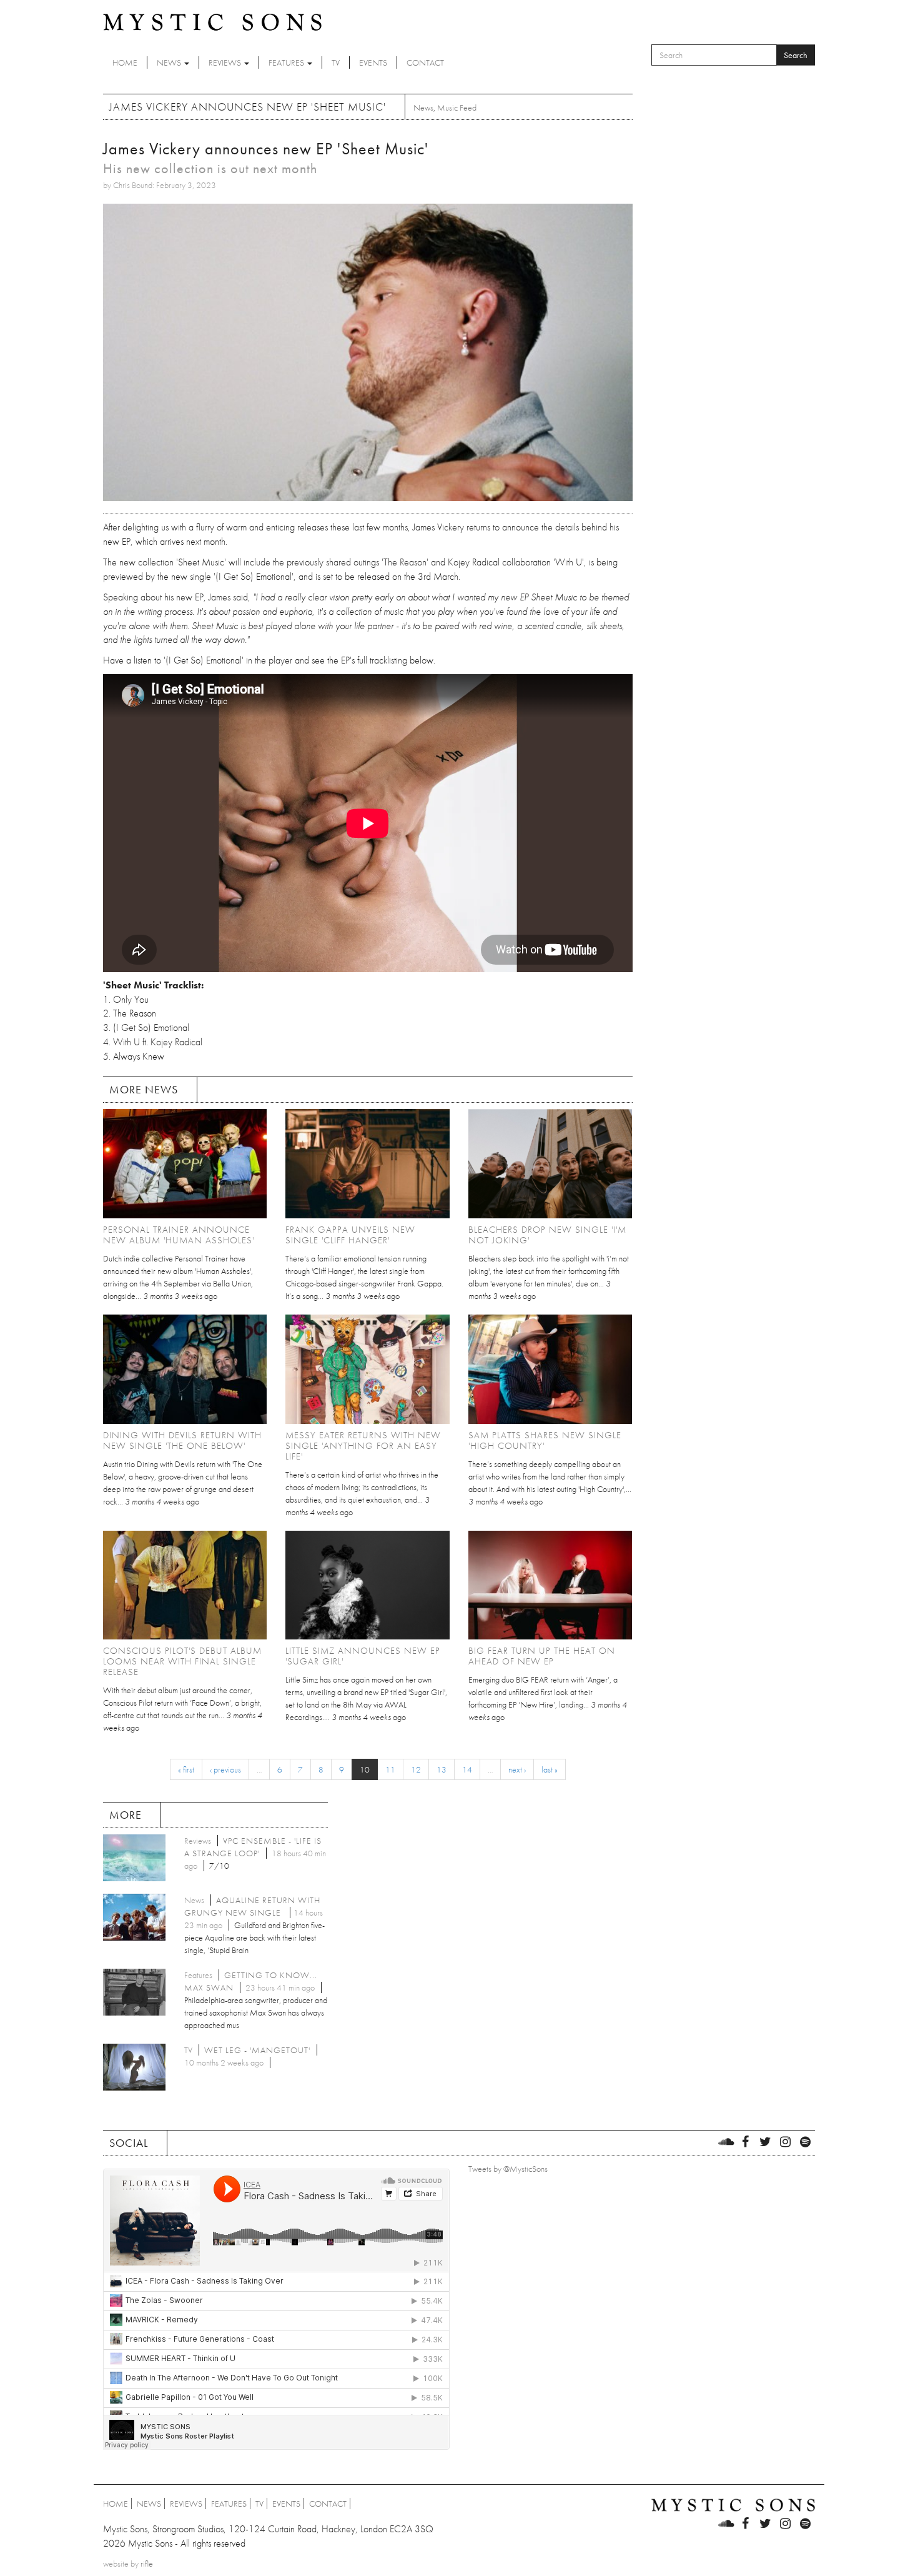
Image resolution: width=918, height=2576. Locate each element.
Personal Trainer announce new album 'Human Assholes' (179, 1235)
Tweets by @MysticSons (508, 2169)
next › (517, 1769)
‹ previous (225, 1769)
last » (550, 1769)
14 (467, 1769)
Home (125, 62)
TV (336, 62)
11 (390, 1769)
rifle (147, 2564)
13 (442, 1769)
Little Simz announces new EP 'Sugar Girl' (363, 1656)
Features (287, 62)
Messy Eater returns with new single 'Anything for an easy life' (363, 1446)
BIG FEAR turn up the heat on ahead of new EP (542, 1656)
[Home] (212, 21)
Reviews (226, 62)
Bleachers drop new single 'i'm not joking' (547, 1235)
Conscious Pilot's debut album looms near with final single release (182, 1661)
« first (186, 1769)
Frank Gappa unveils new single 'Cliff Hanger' (350, 1235)
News (170, 62)
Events (373, 62)
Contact (425, 62)
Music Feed (457, 107)
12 (416, 1769)
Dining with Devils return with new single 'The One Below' (182, 1440)
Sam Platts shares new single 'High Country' (545, 1440)
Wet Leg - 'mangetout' (257, 2050)
